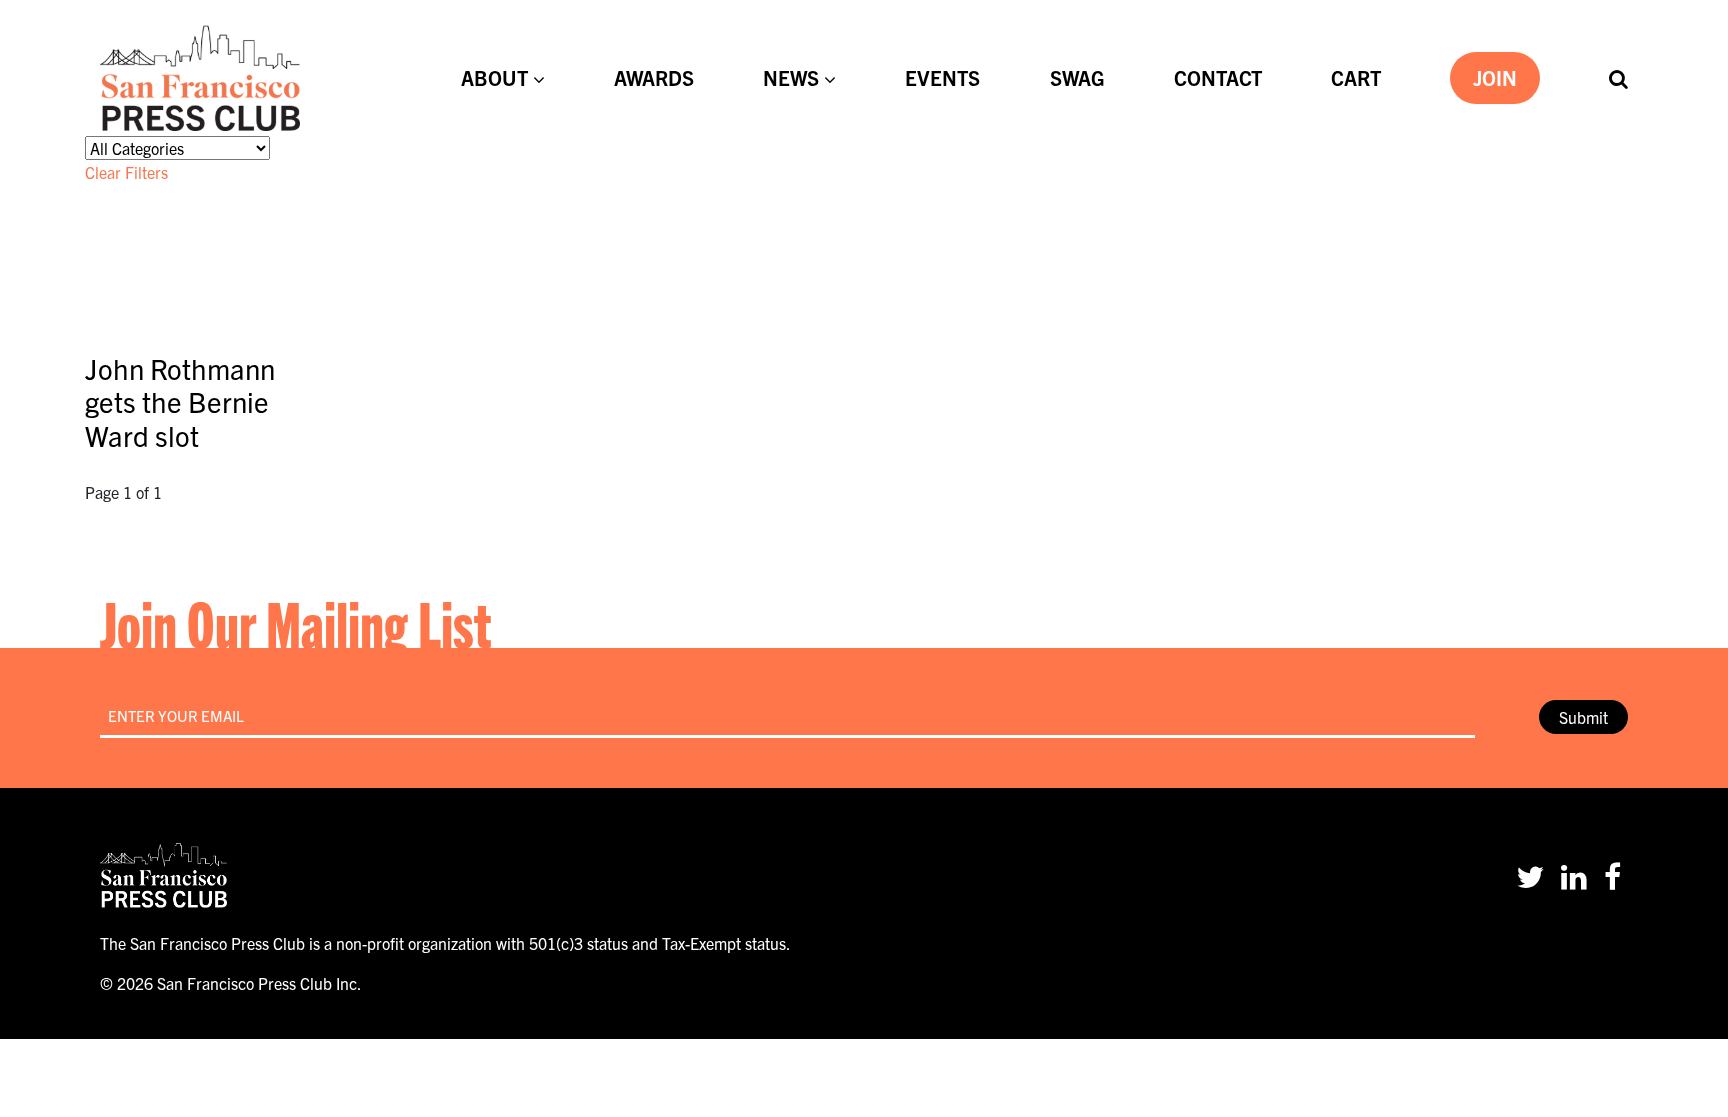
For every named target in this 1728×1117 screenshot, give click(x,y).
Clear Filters (126, 172)
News (791, 77)
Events (942, 77)
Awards (654, 77)
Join (1495, 77)
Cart (1356, 77)
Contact (1218, 77)
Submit (1583, 717)
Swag (1077, 77)
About (494, 77)
